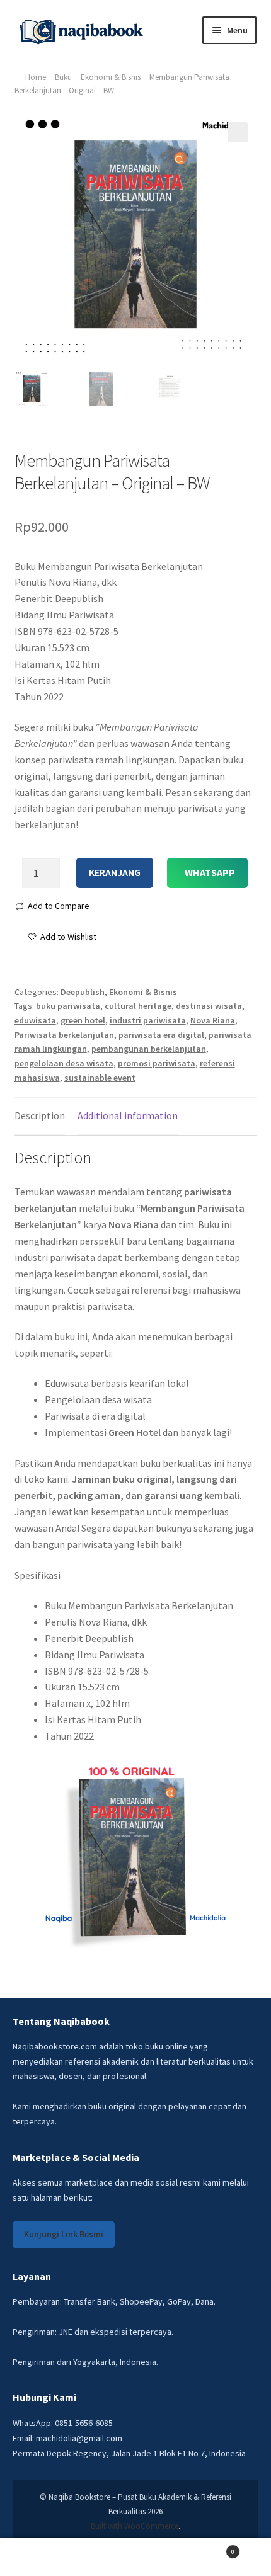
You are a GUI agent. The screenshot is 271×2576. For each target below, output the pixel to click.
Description (40, 1115)
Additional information (128, 1115)
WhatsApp (210, 872)
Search (135, 2557)
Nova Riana (213, 1020)
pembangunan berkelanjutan (149, 1049)
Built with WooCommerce (135, 2526)
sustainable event (100, 1078)
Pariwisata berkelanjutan (64, 1035)
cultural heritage (138, 1006)
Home (36, 77)
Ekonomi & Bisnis (111, 77)
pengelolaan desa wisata (64, 1063)
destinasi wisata (209, 1006)
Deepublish (83, 992)
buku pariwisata (68, 1006)
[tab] (40, 1116)
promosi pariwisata (157, 1063)
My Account (45, 2557)
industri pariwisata (148, 1020)
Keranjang (115, 872)
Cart (208, 2548)
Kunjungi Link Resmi (64, 2234)
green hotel (83, 1020)
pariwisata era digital (161, 1035)
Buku (63, 77)
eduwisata (35, 1020)
